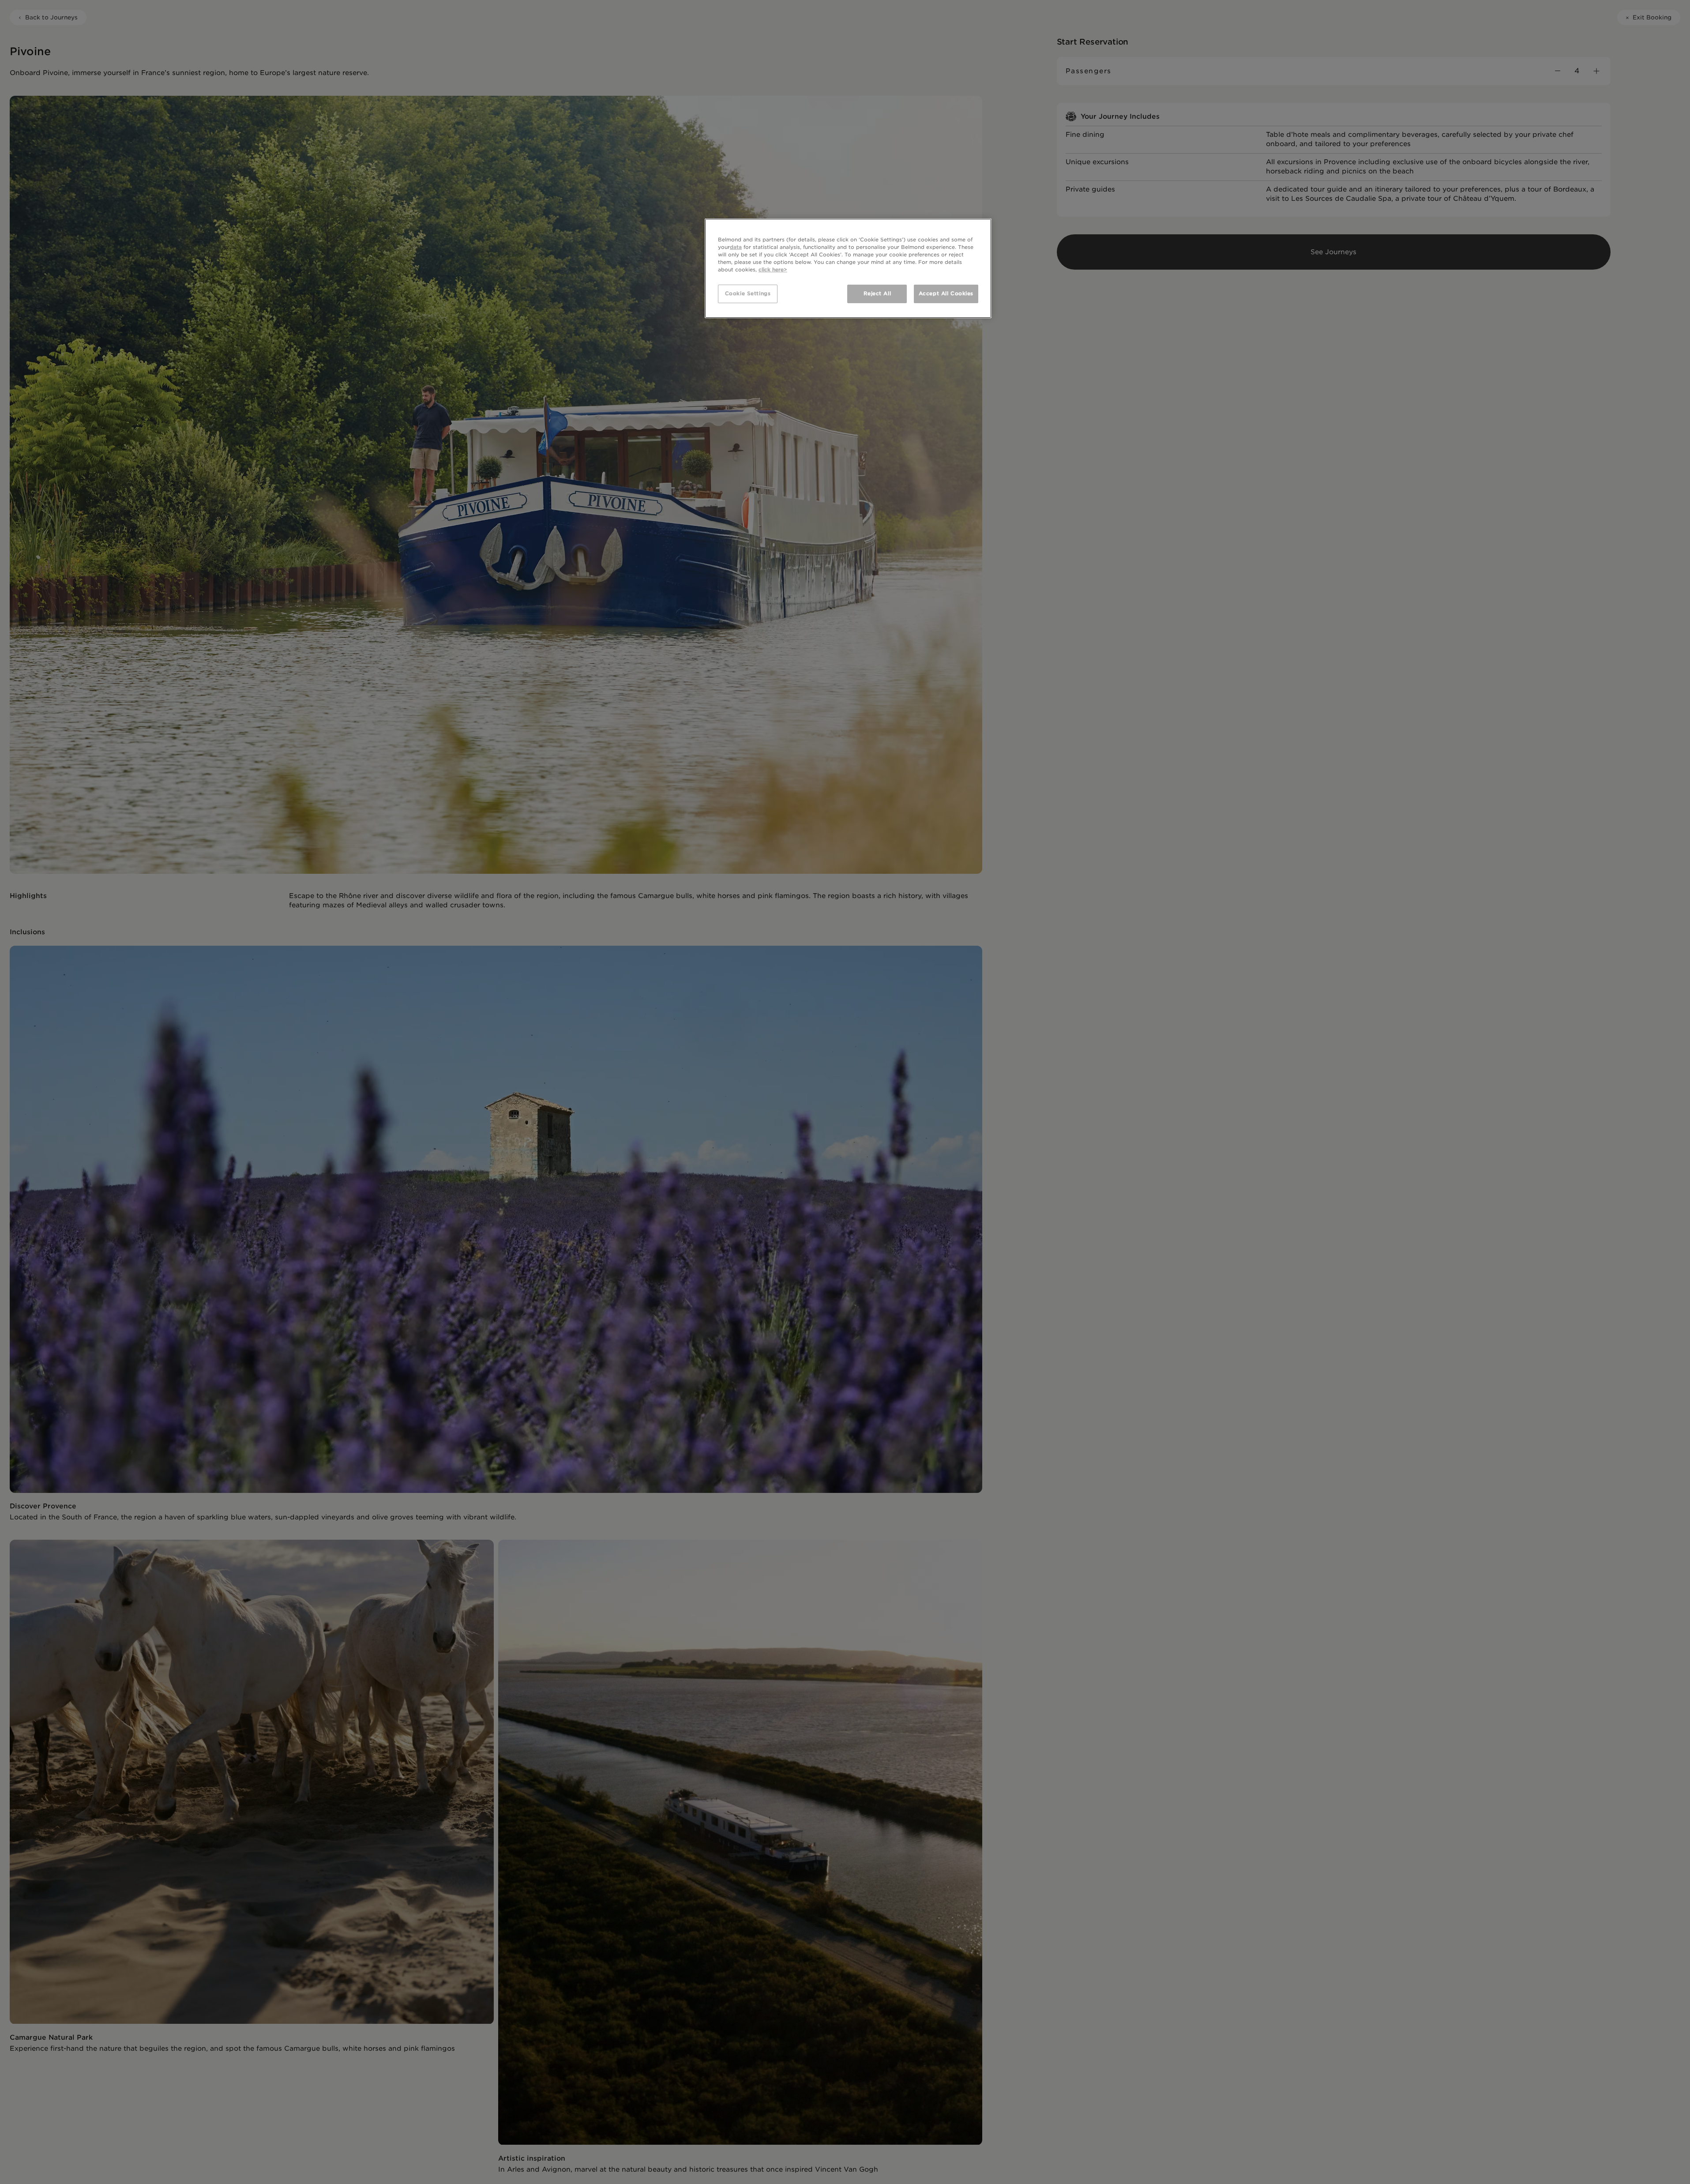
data (736, 247)
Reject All (877, 293)
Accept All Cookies (946, 293)
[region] (848, 268)
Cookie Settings (748, 293)
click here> (773, 270)
